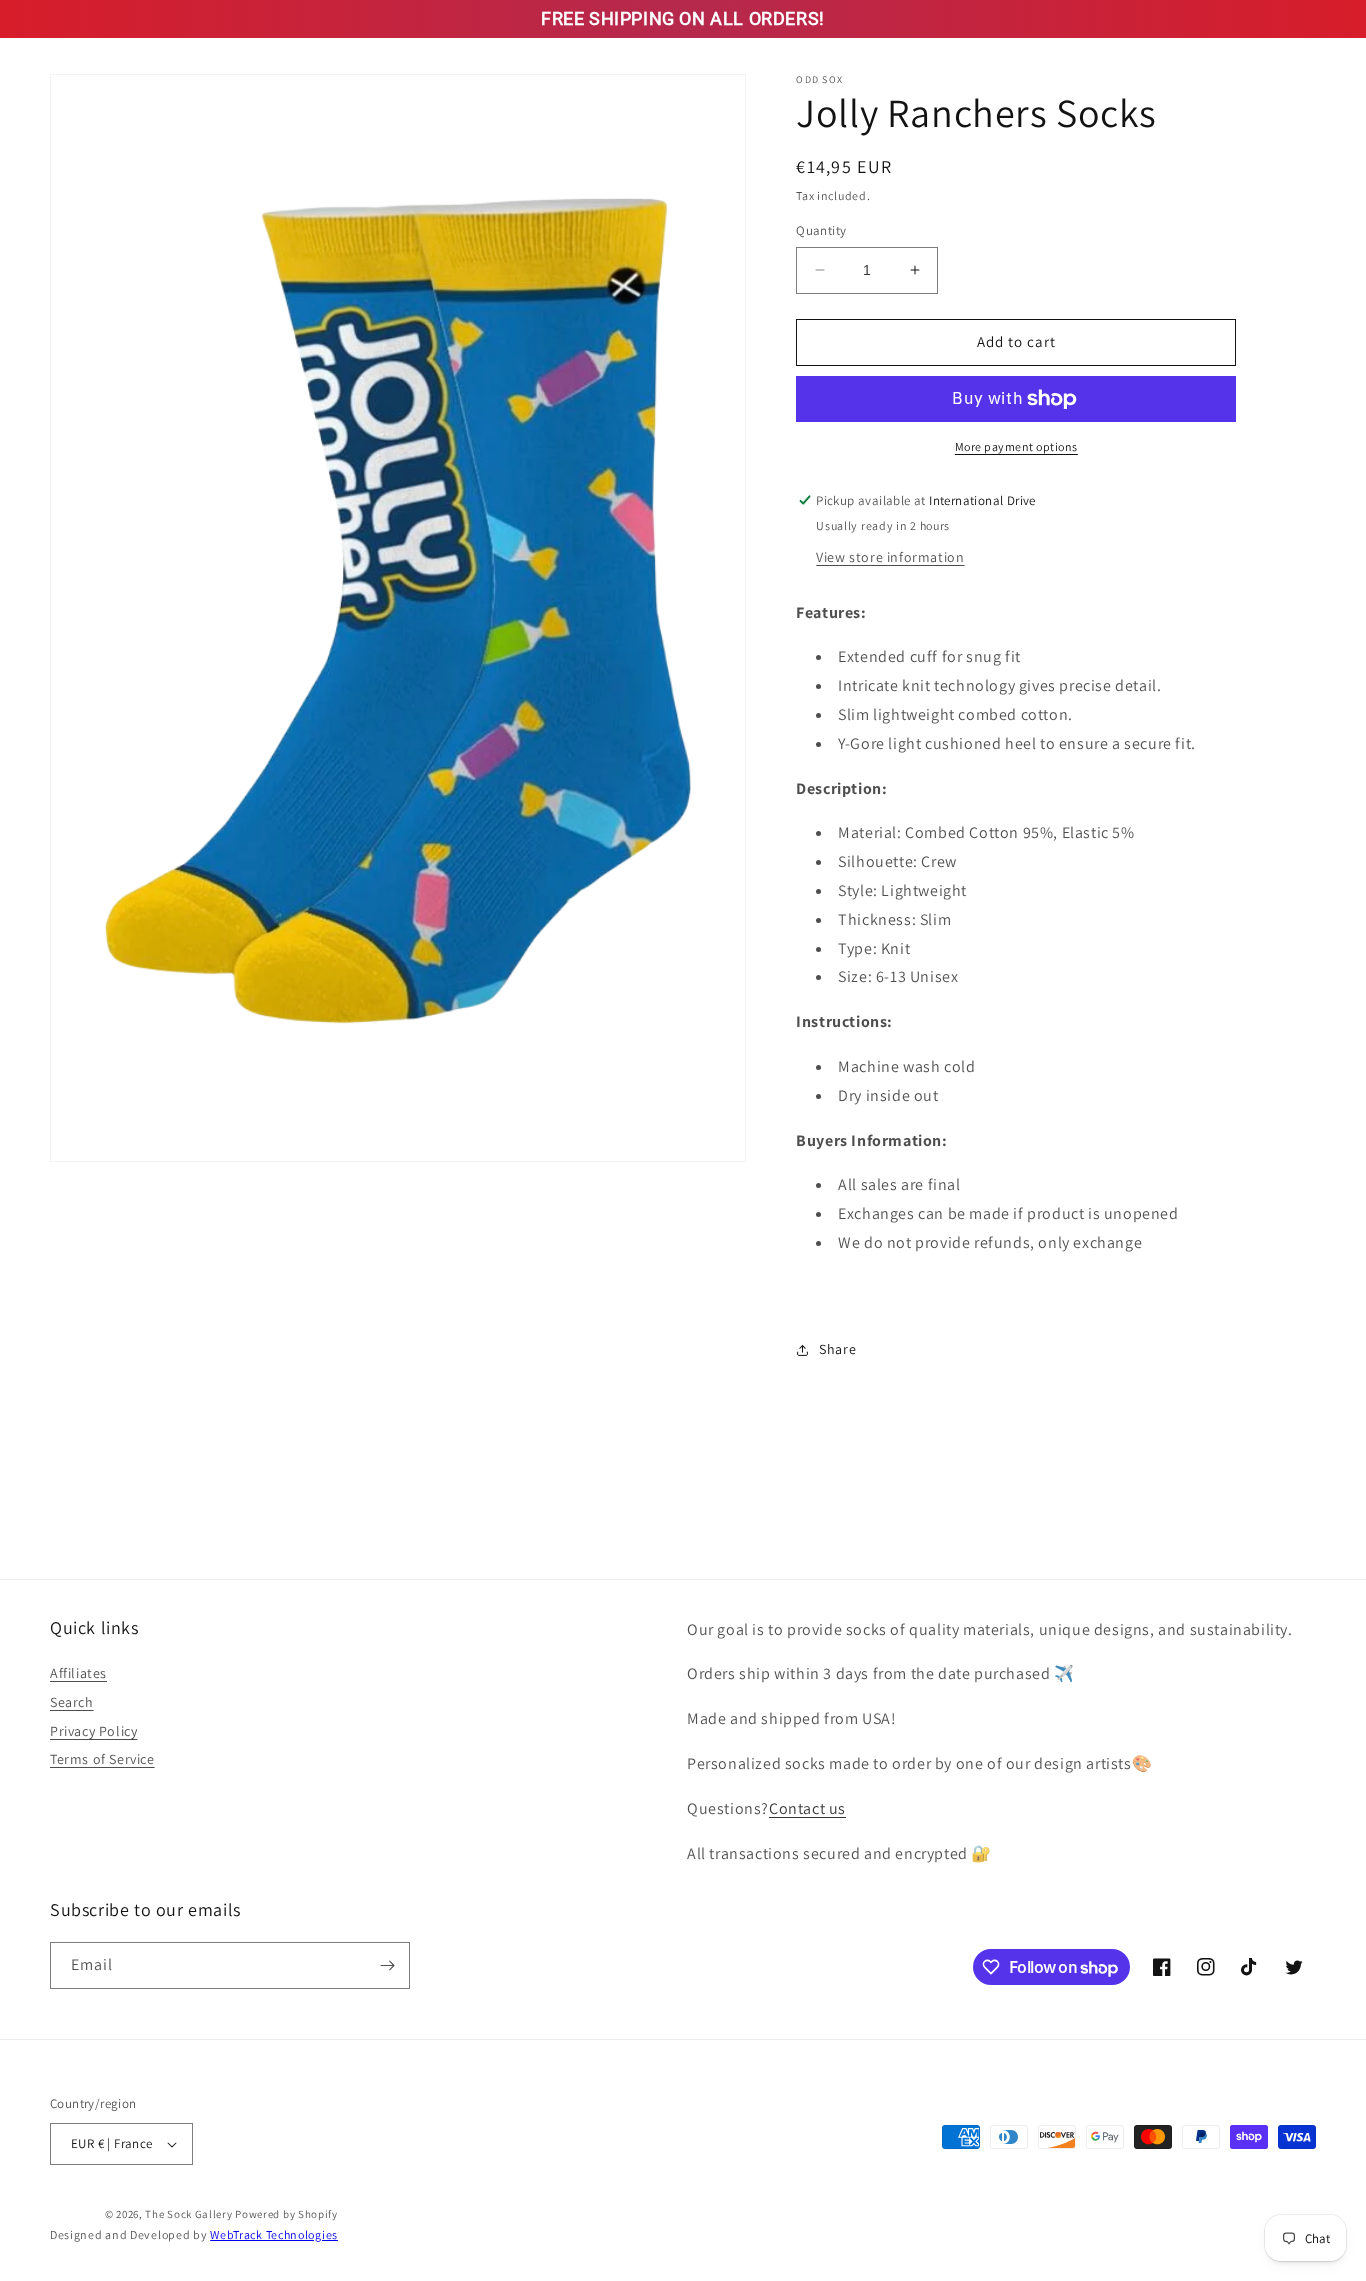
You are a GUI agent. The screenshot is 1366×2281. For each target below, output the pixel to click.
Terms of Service (102, 1759)
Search (72, 1702)
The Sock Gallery (188, 2214)
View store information (890, 557)
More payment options (1016, 446)
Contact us (807, 1808)
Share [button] (837, 1349)
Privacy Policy (93, 1731)
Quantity (821, 230)
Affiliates (78, 1673)
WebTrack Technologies (274, 2234)
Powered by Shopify (286, 2214)
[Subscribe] (387, 1965)
